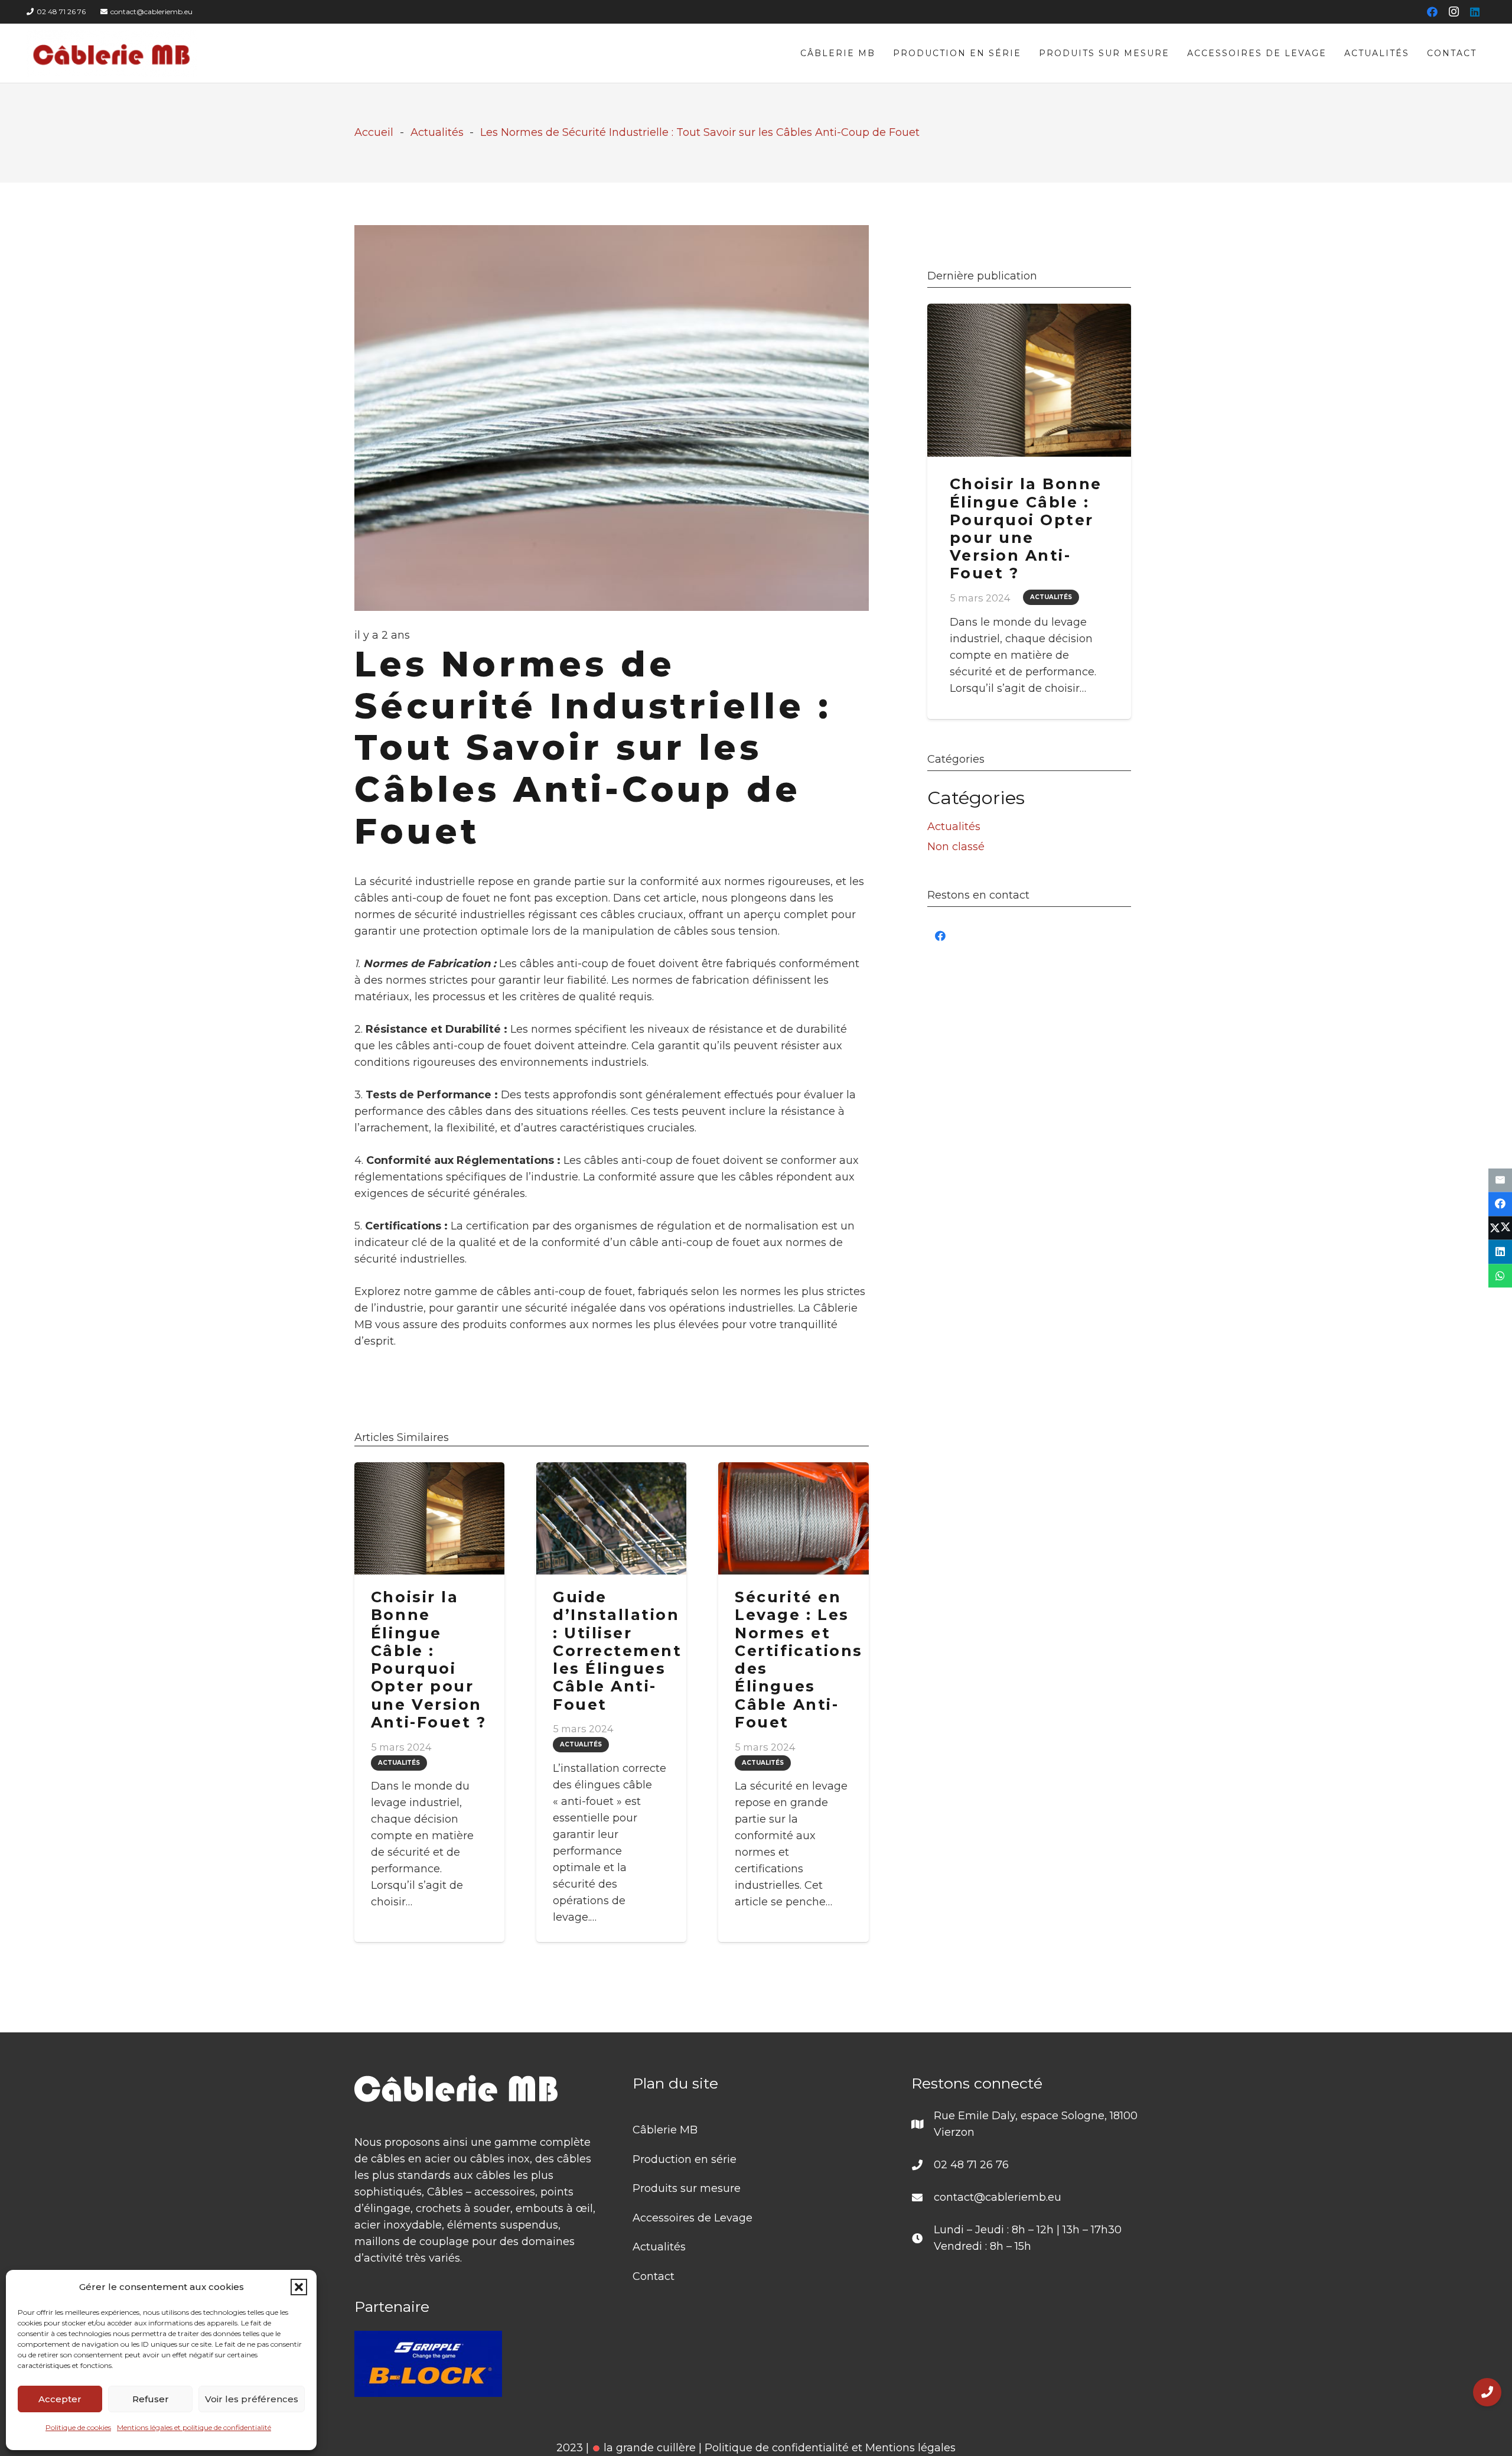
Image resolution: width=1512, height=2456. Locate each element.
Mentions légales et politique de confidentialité (194, 2427)
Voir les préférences (252, 2399)
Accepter (60, 2399)
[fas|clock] (923, 2238)
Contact (654, 2276)
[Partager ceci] (1500, 1204)
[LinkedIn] (1475, 12)
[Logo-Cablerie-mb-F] (112, 53)
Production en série (685, 2159)
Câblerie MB (665, 2130)
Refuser (151, 2399)
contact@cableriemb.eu (998, 2197)
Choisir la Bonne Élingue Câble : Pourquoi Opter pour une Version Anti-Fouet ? (428, 1660)
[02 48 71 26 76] (923, 2165)
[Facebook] (1432, 12)
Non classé (956, 847)
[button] (299, 2287)
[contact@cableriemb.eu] (923, 2197)
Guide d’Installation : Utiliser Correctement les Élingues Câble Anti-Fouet (617, 1650)
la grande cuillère (648, 2448)
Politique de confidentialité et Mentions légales (830, 2448)
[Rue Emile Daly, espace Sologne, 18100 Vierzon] (923, 2124)
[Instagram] (1454, 12)
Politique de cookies (78, 2427)
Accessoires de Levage (693, 2218)
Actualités (954, 827)
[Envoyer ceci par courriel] (1500, 1180)
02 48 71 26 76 (971, 2165)
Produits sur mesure (687, 2188)
